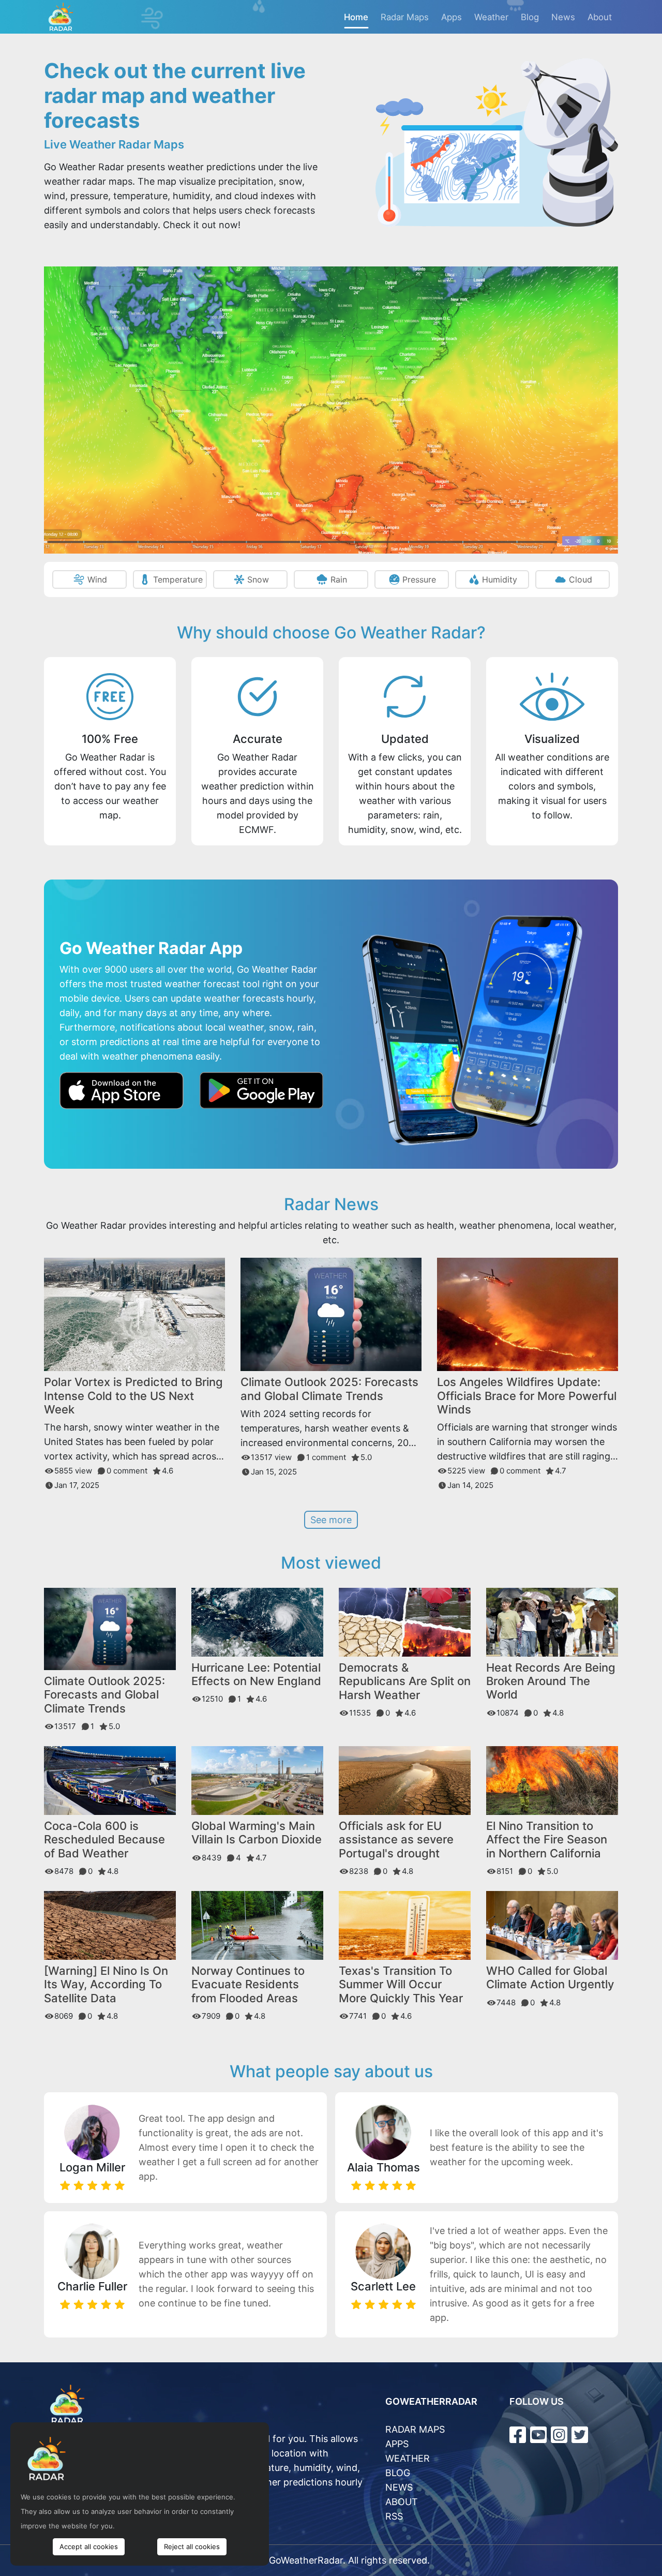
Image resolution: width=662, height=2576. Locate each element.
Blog (530, 17)
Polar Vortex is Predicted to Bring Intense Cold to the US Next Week (133, 1396)
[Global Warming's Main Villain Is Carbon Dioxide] (257, 1780)
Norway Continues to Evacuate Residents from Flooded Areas (248, 1984)
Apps (452, 17)
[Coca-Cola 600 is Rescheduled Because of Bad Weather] (110, 1780)
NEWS (399, 2487)
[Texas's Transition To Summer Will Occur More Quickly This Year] (405, 1925)
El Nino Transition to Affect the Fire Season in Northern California (547, 1840)
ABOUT (402, 2502)
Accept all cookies (89, 2547)
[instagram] (559, 2435)
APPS (397, 2444)
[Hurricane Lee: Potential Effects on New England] (257, 1621)
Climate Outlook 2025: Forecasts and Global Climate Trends (329, 1389)
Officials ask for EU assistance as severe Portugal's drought (396, 1840)
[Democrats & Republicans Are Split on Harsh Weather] (405, 1621)
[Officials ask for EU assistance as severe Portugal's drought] (405, 1780)
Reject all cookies (192, 2547)
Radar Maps (405, 17)
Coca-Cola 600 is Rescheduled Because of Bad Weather (104, 1840)
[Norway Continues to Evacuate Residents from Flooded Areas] (257, 1924)
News (563, 17)
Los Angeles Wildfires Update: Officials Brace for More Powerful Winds (527, 1396)
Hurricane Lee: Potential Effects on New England (256, 1674)
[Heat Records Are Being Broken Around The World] (552, 1621)
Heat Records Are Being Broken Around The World (551, 1681)
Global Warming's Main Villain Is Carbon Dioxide (257, 1833)
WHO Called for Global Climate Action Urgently (550, 1977)
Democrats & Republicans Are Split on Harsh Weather (405, 1681)
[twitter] (580, 2435)
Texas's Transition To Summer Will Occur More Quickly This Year (401, 1984)
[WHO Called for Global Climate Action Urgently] (552, 1925)
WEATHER (408, 2458)
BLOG (398, 2473)
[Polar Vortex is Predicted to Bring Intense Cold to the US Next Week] (134, 1314)
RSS (394, 2516)
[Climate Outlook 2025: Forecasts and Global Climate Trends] (331, 1314)
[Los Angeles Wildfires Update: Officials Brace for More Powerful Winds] (528, 1314)
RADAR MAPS (415, 2429)
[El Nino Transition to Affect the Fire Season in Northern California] (552, 1780)
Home (356, 17)
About (600, 17)
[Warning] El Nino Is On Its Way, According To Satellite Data (106, 1984)
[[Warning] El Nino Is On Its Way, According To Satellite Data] (110, 1925)
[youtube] (538, 2435)
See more (331, 1520)
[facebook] (518, 2435)
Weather (491, 17)
